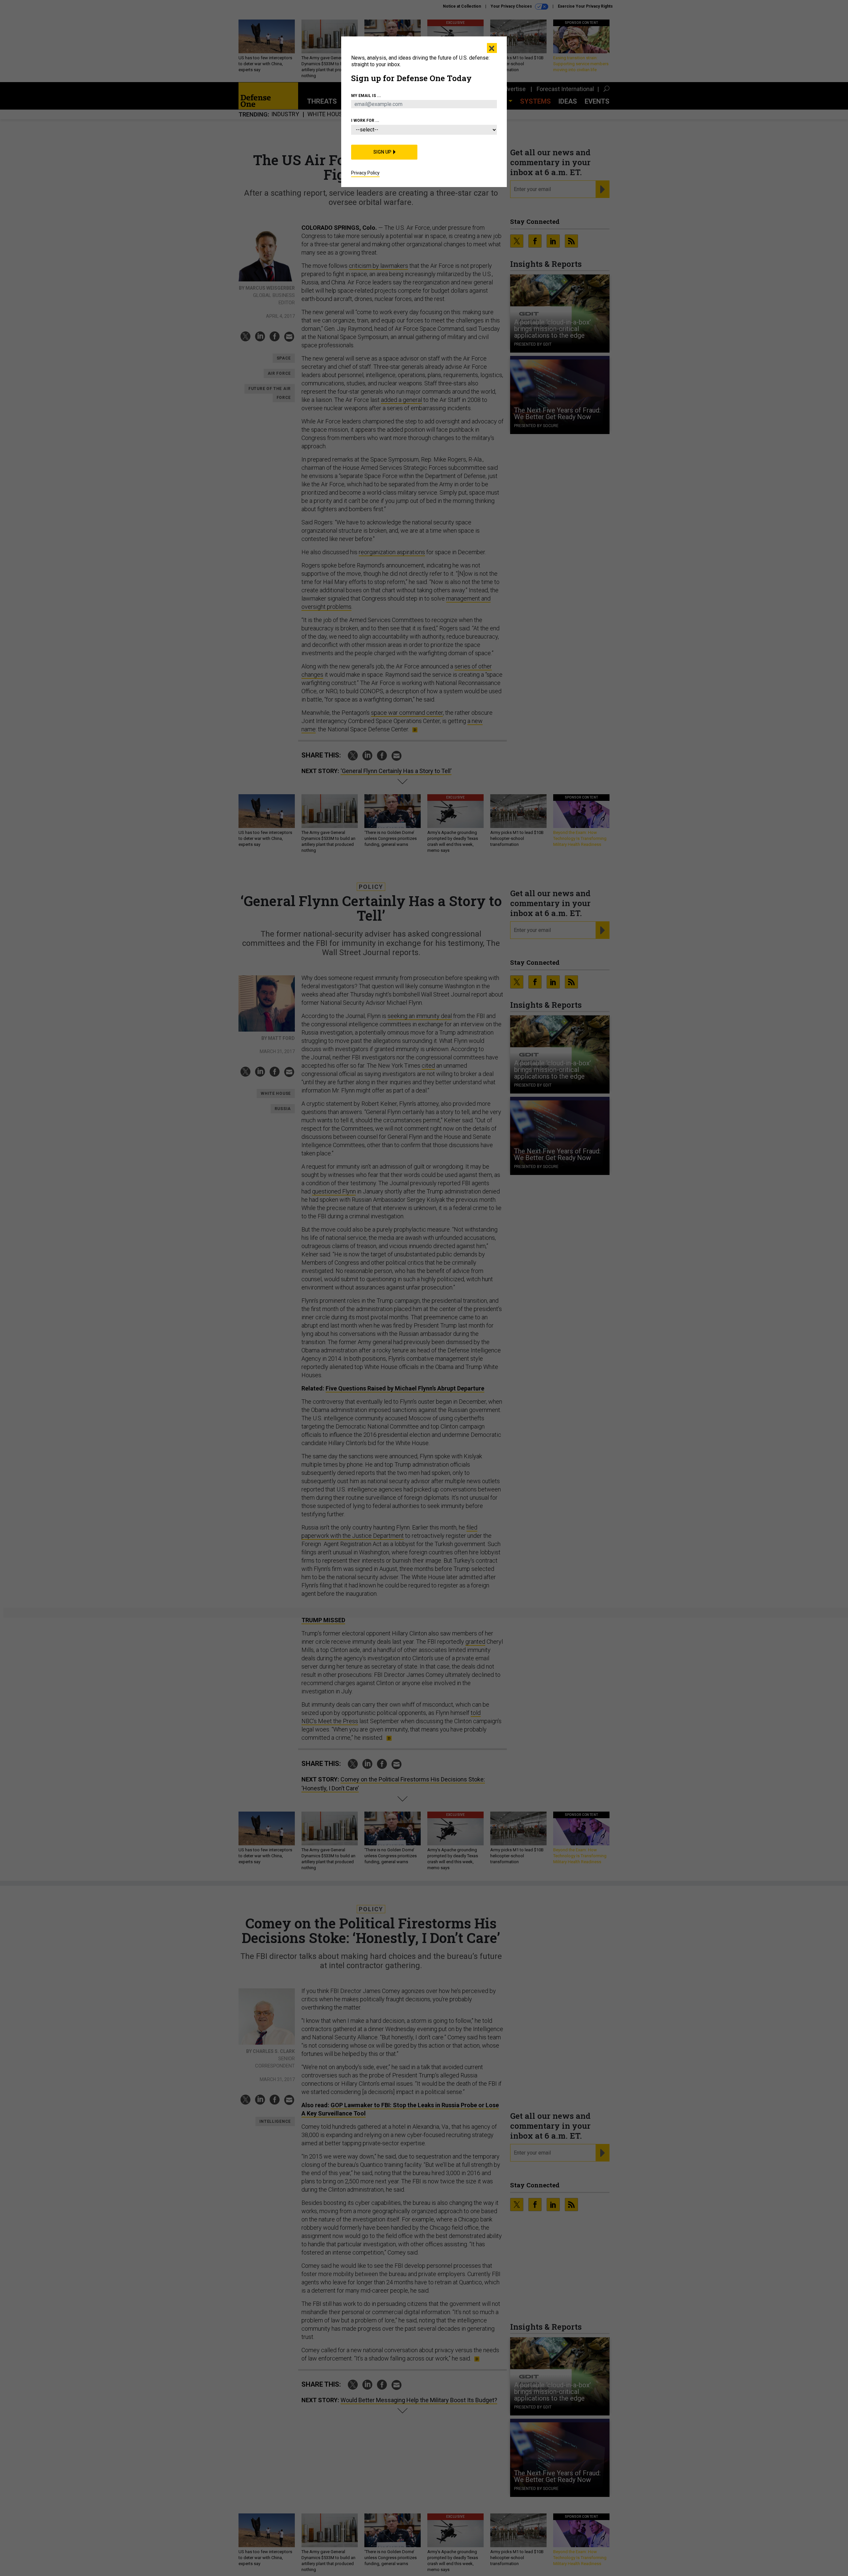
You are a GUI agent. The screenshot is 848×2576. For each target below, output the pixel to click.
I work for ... (365, 121)
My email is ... (366, 96)
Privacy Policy (365, 173)
